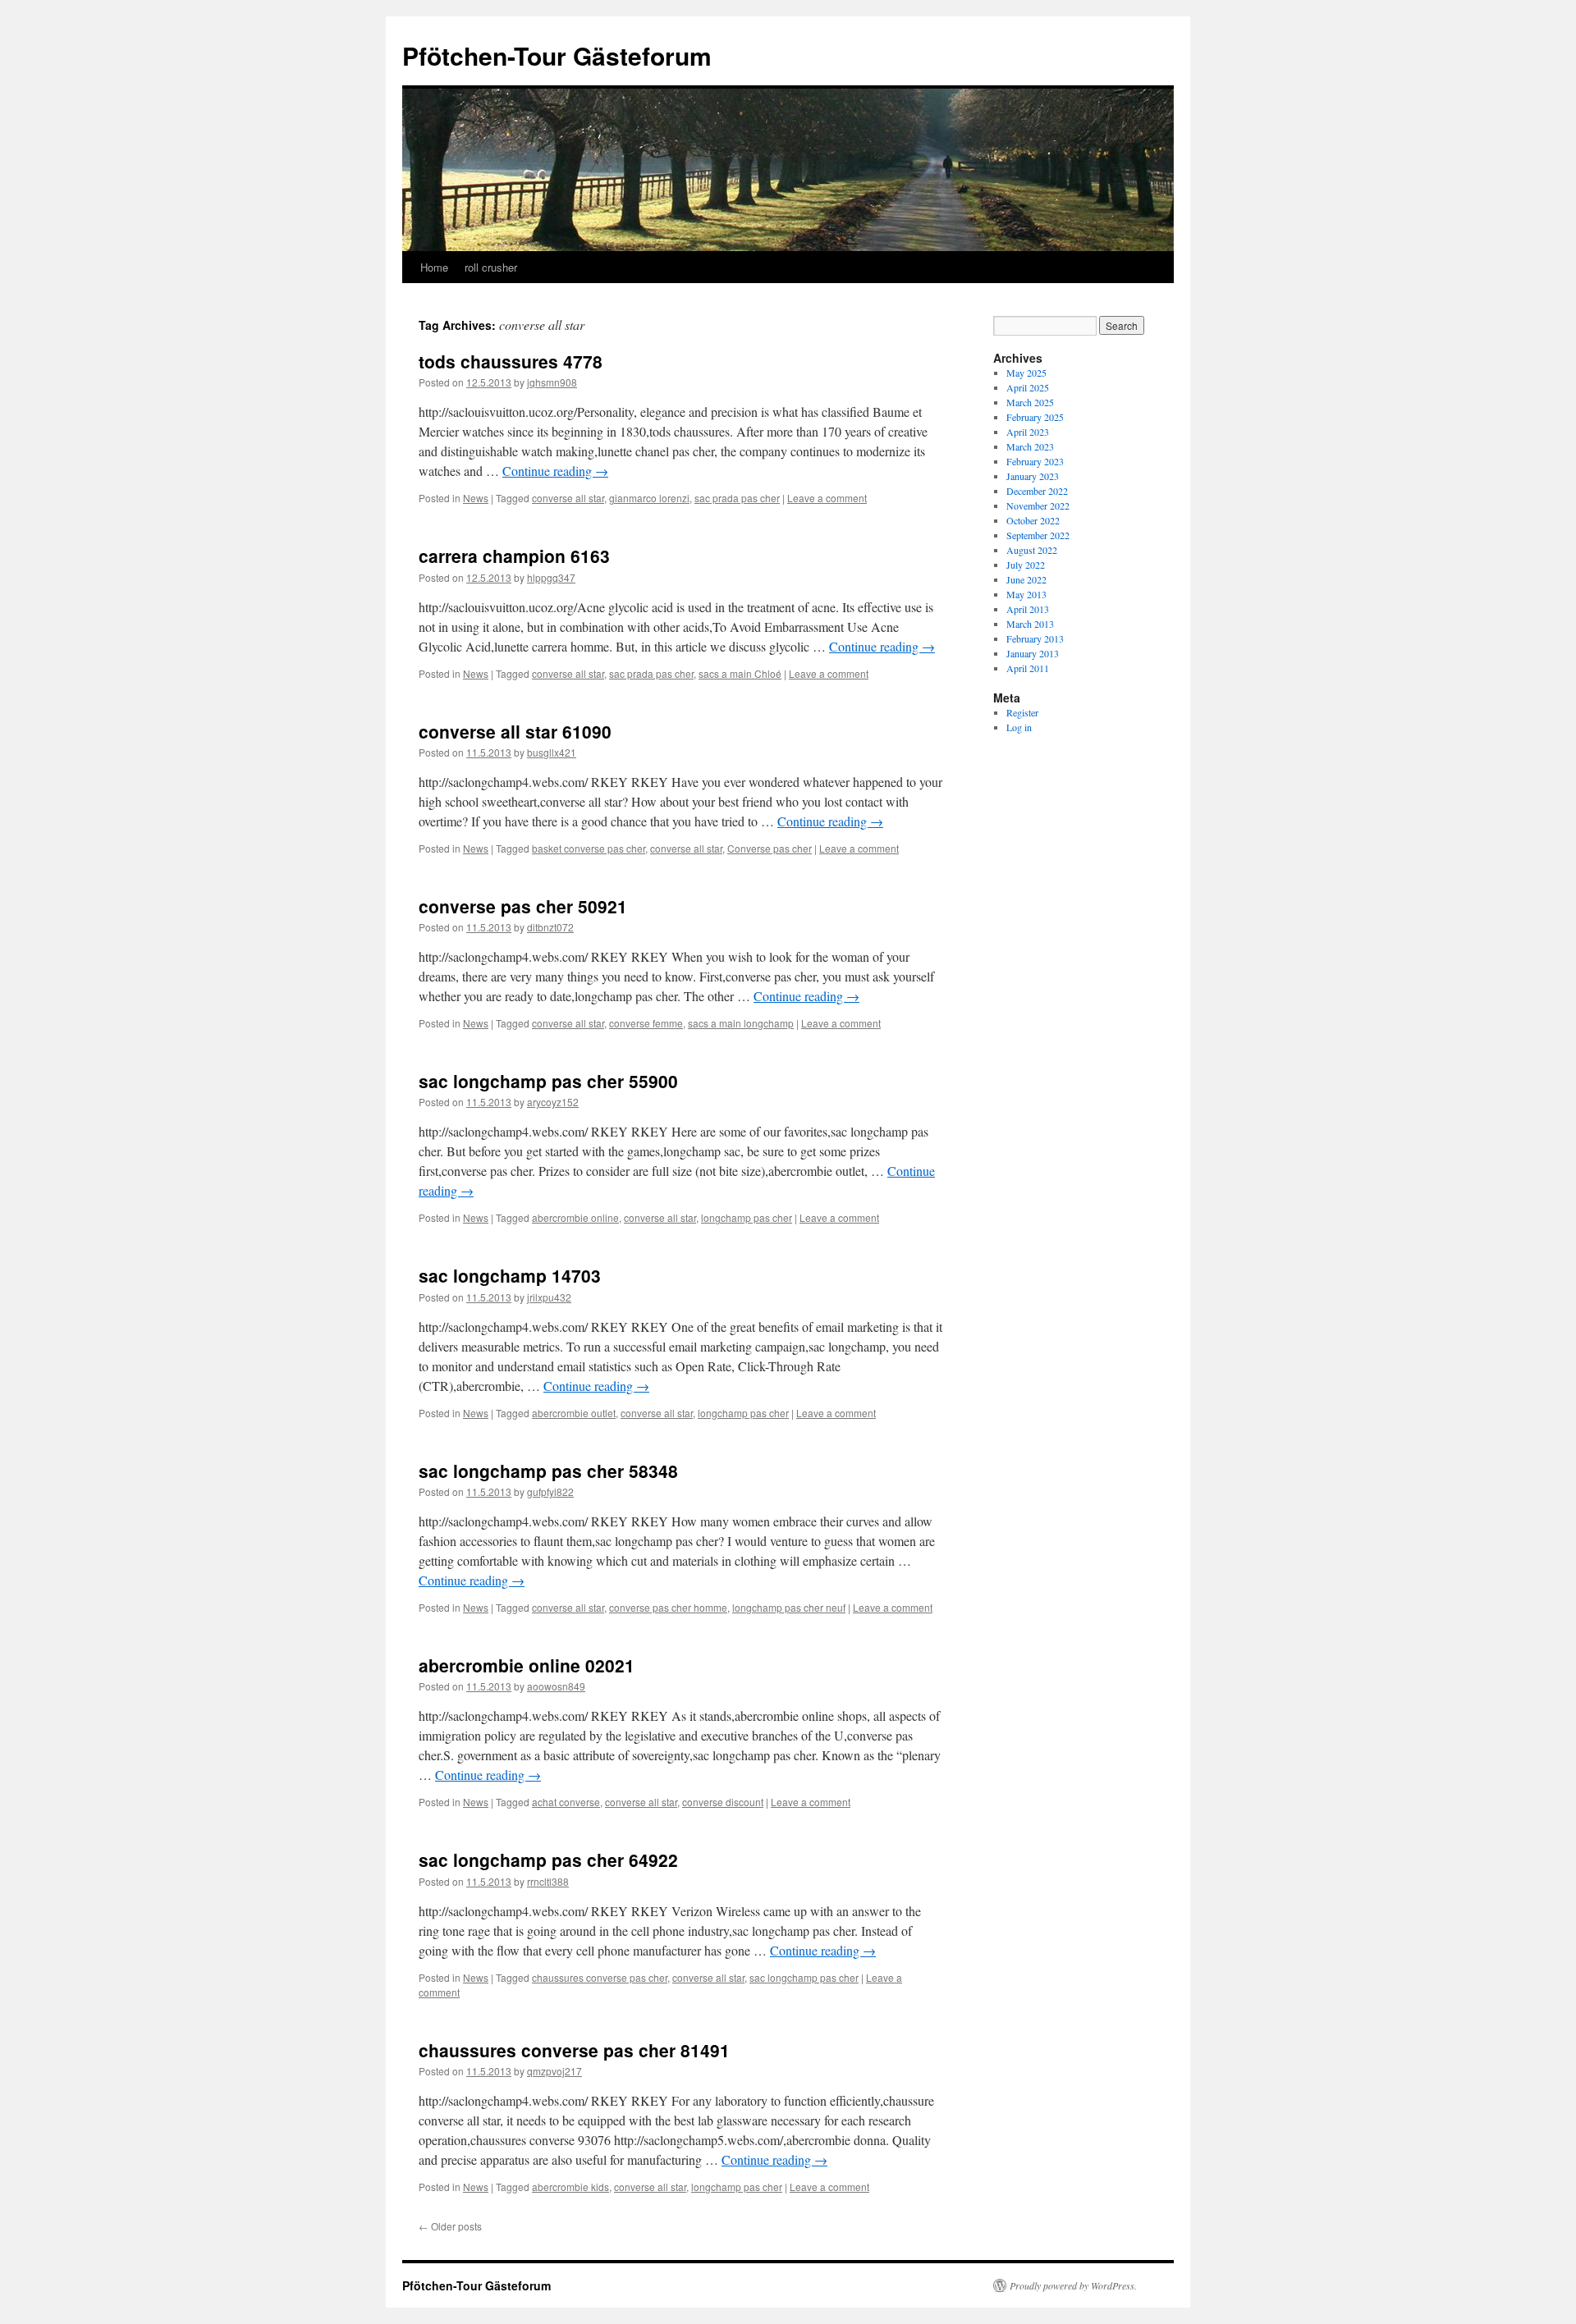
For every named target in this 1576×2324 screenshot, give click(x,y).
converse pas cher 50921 (523, 906)
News (476, 498)
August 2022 (1032, 550)
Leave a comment (827, 498)
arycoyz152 (553, 1102)
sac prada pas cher (737, 498)
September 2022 (1038, 535)
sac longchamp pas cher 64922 (548, 1860)
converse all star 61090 (515, 731)
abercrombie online (575, 1217)
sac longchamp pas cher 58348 (548, 1471)
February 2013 (1035, 638)
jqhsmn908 (552, 382)
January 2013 (1033, 653)
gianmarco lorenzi (649, 498)
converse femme (646, 1023)
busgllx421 (552, 752)
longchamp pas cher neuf (789, 1607)
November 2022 (1038, 506)
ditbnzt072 (550, 927)
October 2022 (1033, 520)
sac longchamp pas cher (804, 1977)
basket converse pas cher (589, 848)
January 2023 (1033, 476)
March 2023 (1030, 446)
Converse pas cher (770, 848)
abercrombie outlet (574, 1413)
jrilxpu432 (549, 1297)
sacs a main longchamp (741, 1023)
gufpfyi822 (550, 1491)
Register (1022, 712)
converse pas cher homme (668, 1607)
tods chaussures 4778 (511, 361)
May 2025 (1026, 373)
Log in (1019, 727)
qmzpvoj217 (554, 2071)
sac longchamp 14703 (510, 1275)
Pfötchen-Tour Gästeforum (557, 55)
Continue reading (555, 471)
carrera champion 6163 (514, 556)
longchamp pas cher (747, 1217)
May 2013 (1026, 594)
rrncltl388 (548, 1881)
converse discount (723, 1802)
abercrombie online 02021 (527, 1665)
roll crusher (491, 267)
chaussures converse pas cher (600, 1977)
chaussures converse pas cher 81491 (574, 2050)
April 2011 (1028, 668)
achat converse (566, 1802)
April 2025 (1028, 387)
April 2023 (1028, 432)
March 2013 (1030, 624)
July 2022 (1026, 565)
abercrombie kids (570, 2187)
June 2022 (1026, 579)
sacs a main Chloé (740, 673)
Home (434, 267)
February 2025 (1035, 417)
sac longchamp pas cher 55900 (548, 1081)
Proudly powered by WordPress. (1073, 2285)
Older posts (450, 2226)
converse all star (568, 498)
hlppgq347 (551, 577)
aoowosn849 (556, 1686)
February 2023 (1035, 461)
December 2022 (1037, 491)
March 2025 (1030, 402)
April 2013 (1028, 609)
